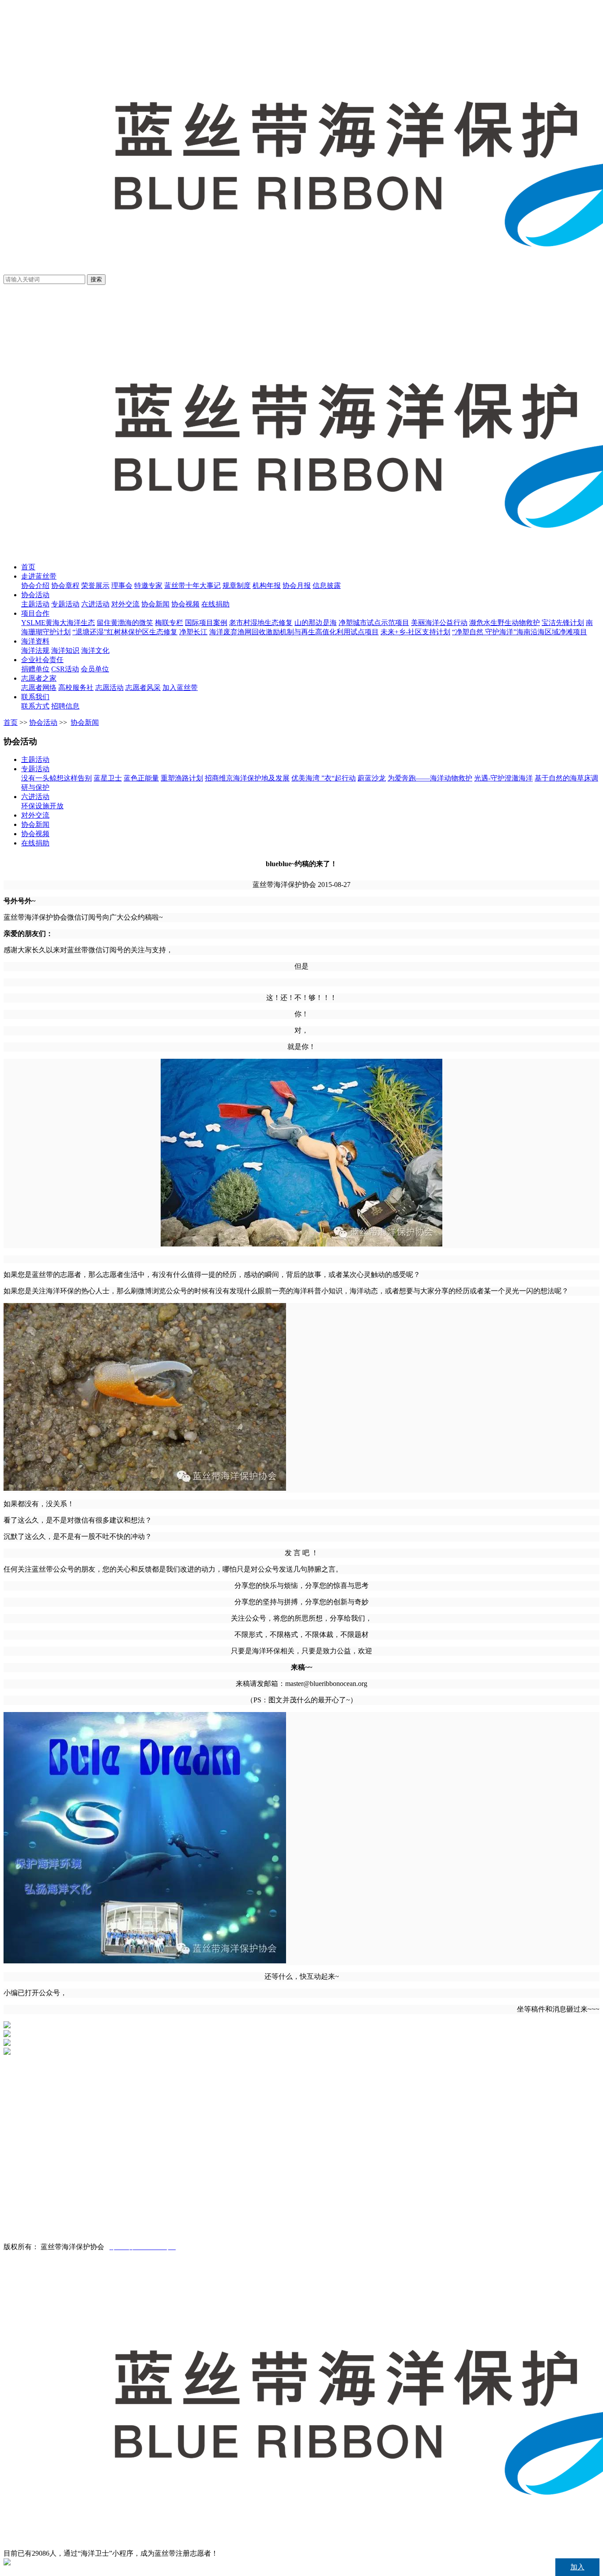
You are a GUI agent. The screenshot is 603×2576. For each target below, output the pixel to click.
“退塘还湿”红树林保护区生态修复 (125, 632)
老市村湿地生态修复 (261, 623)
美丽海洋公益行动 (439, 623)
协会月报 (297, 585)
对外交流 (125, 604)
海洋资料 (35, 641)
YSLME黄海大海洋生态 (58, 623)
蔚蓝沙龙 (372, 778)
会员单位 (95, 669)
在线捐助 (215, 604)
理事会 (122, 585)
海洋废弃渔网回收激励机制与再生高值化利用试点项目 (294, 632)
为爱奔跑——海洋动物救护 (430, 778)
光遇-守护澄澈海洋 (503, 778)
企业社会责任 (42, 660)
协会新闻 (155, 604)
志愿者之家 (39, 678)
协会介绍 (35, 585)
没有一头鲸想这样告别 (57, 778)
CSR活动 (65, 669)
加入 (577, 2567)
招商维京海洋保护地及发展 (247, 778)
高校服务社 (76, 688)
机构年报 (267, 585)
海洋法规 (35, 650)
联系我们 (35, 697)
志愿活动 (109, 688)
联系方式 (35, 706)
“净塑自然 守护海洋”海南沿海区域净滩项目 (520, 632)
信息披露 (327, 585)
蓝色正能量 (141, 778)
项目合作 (35, 613)
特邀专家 (148, 585)
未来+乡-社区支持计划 (415, 632)
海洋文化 (95, 650)
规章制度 (237, 585)
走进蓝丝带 (39, 576)
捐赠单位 (35, 669)
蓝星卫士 (108, 778)
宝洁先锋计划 (563, 623)
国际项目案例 (206, 623)
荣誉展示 (95, 585)
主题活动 (35, 604)
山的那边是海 (316, 623)
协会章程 (65, 585)
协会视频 (185, 604)
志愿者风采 (143, 688)
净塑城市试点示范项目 (374, 623)
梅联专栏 (169, 623)
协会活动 (35, 595)
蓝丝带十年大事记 (192, 585)
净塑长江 (193, 632)
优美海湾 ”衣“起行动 (324, 778)
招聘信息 (65, 706)
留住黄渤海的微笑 (125, 623)
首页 (28, 567)
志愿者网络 (39, 688)
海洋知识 (65, 650)
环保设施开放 (42, 806)
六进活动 (95, 604)
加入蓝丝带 (180, 688)
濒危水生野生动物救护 (505, 623)
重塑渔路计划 (182, 778)
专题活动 (65, 604)
